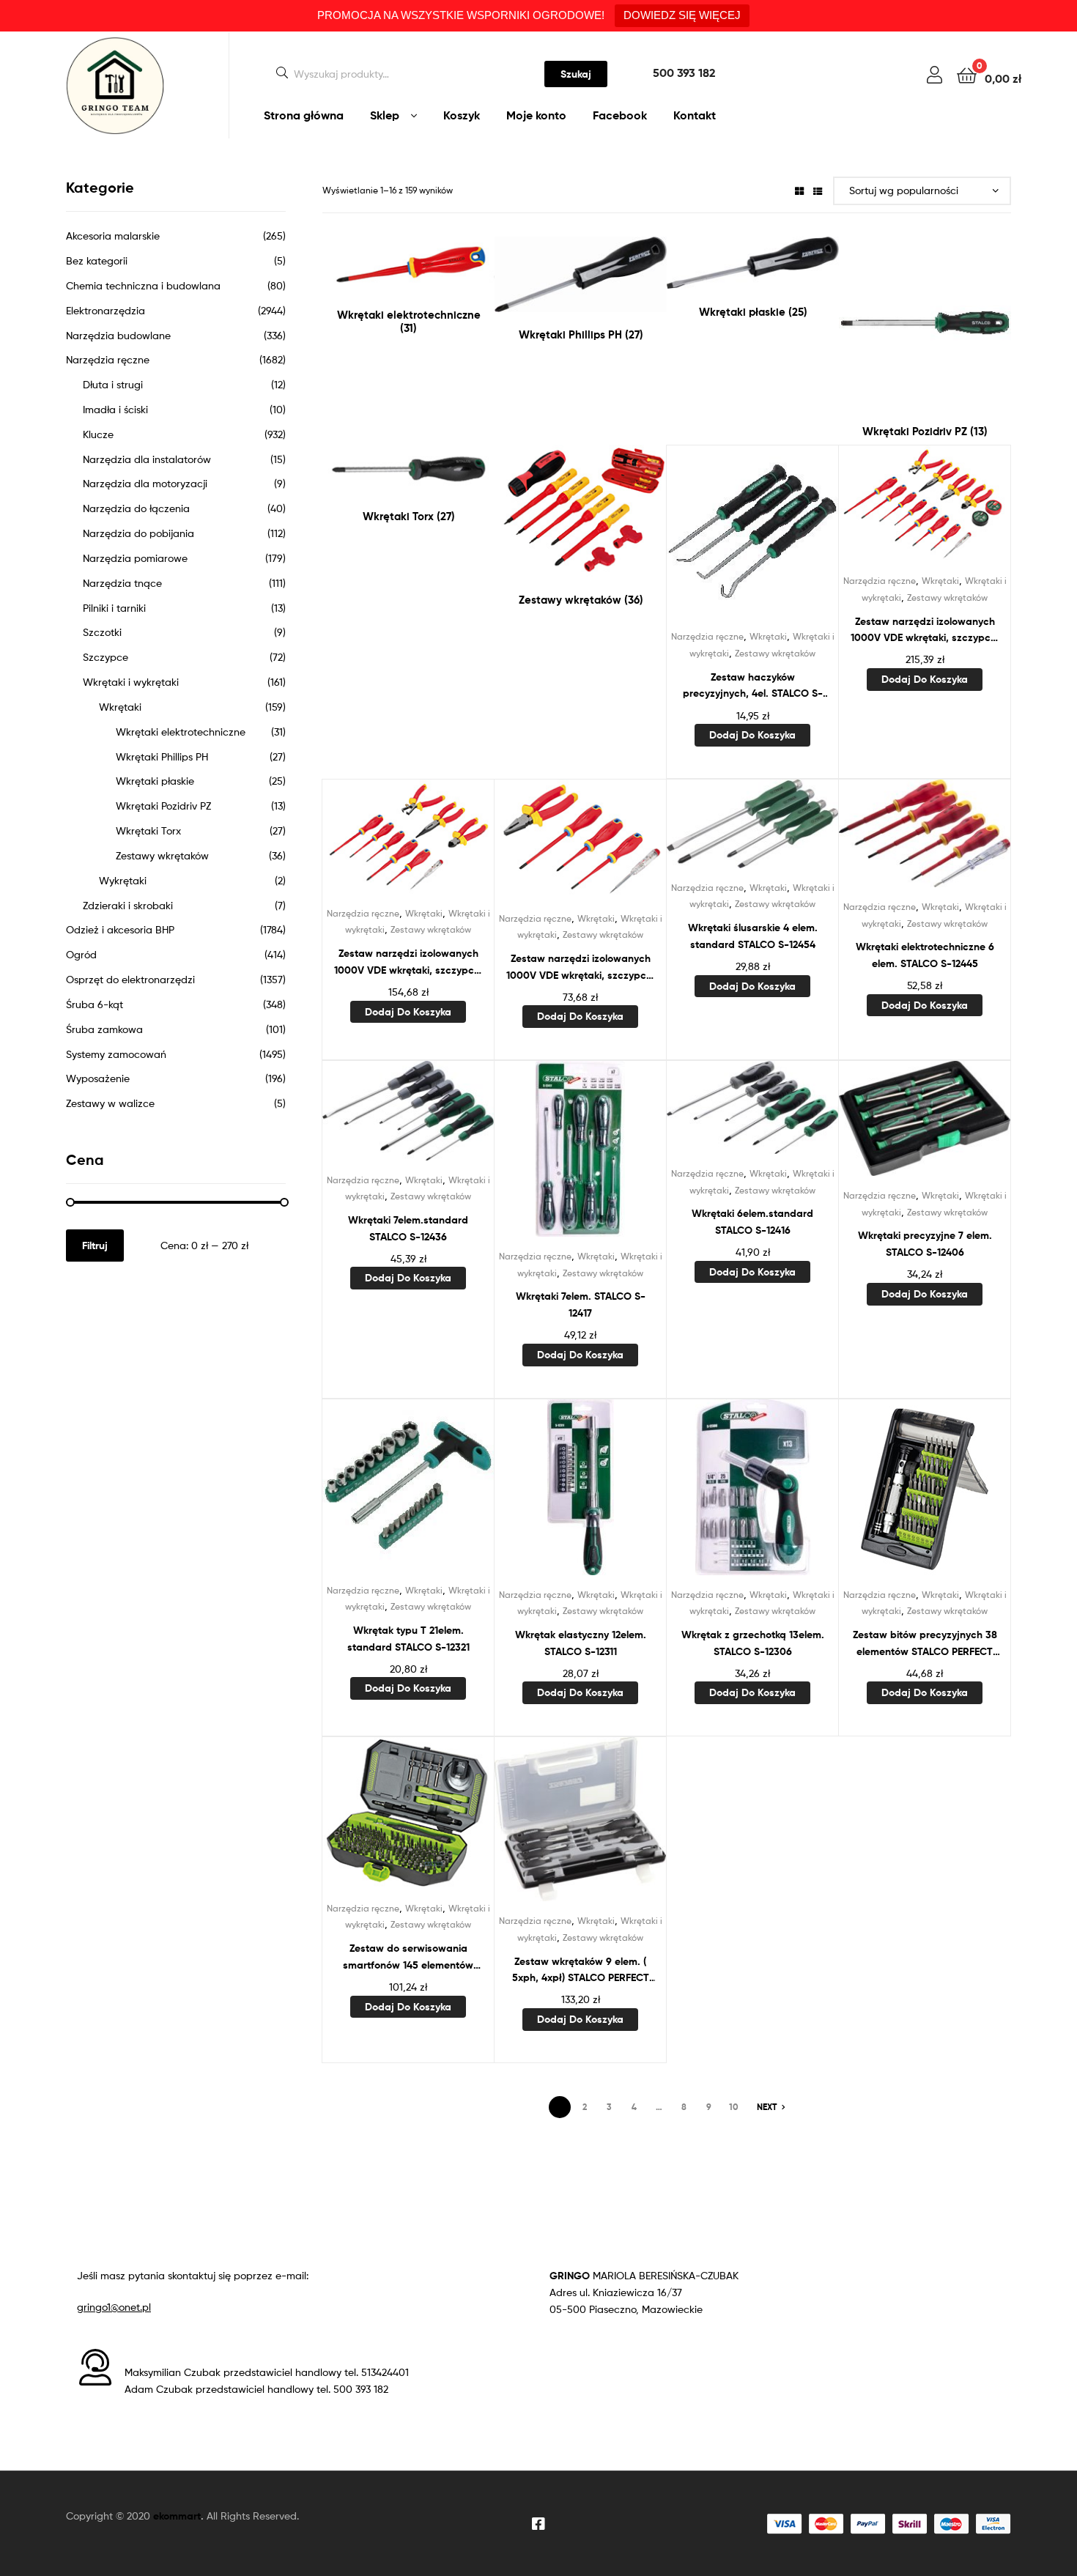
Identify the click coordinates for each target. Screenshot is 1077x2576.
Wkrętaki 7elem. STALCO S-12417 (581, 1304)
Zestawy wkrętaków (775, 653)
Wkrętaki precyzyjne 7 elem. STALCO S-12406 (925, 1244)
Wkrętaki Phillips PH (162, 756)
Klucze (98, 434)
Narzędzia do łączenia (136, 508)
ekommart (177, 2516)
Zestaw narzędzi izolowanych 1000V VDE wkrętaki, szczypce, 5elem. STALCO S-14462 (580, 967)
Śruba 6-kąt (95, 1004)
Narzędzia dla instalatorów (147, 459)
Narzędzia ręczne (707, 636)
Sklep (385, 115)
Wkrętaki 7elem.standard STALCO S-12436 (408, 1228)
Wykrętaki (123, 880)
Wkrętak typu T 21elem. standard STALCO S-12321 (408, 1639)
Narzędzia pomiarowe (135, 558)
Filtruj (95, 1246)
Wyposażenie (98, 1078)
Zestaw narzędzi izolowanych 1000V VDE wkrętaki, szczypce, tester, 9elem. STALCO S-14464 (408, 962)
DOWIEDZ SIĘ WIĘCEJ (682, 15)
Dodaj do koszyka (752, 735)
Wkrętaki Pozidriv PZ (163, 806)
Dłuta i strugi (113, 384)
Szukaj (576, 74)
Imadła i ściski (115, 409)
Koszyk (462, 115)
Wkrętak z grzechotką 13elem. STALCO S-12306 (753, 1643)
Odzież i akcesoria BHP (120, 929)
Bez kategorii (97, 260)
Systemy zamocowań (116, 1054)
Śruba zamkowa (104, 1029)
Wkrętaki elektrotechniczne (181, 732)
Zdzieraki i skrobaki (128, 905)
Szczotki (102, 632)
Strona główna (304, 115)
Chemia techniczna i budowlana (143, 285)
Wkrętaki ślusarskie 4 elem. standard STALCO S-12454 (753, 936)
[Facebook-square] (538, 2524)
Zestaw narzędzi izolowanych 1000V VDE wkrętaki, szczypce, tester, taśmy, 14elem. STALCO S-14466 (925, 630)
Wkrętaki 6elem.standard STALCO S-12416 (752, 1222)
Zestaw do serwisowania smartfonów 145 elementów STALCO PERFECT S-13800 (408, 1957)
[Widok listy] (818, 190)
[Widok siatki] (799, 190)
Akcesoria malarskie (113, 236)
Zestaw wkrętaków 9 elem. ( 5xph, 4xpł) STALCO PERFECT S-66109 (581, 1970)
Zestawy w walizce (110, 1103)
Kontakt (695, 115)
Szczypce (106, 657)
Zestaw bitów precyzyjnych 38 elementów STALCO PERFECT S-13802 (925, 1644)
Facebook (620, 115)
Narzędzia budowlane (118, 335)
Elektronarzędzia (106, 310)
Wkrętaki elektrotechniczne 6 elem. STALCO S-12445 (925, 955)
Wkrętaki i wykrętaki (131, 682)
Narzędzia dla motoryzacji (145, 483)
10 (734, 2107)
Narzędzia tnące (122, 583)
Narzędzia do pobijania (138, 533)
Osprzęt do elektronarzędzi (130, 979)
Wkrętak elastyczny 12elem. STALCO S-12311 (581, 1643)
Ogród (81, 954)
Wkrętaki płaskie (155, 781)
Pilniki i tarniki (114, 608)
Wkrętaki (768, 636)
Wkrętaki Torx (148, 830)
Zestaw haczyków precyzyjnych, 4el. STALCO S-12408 (753, 686)
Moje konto (536, 115)
